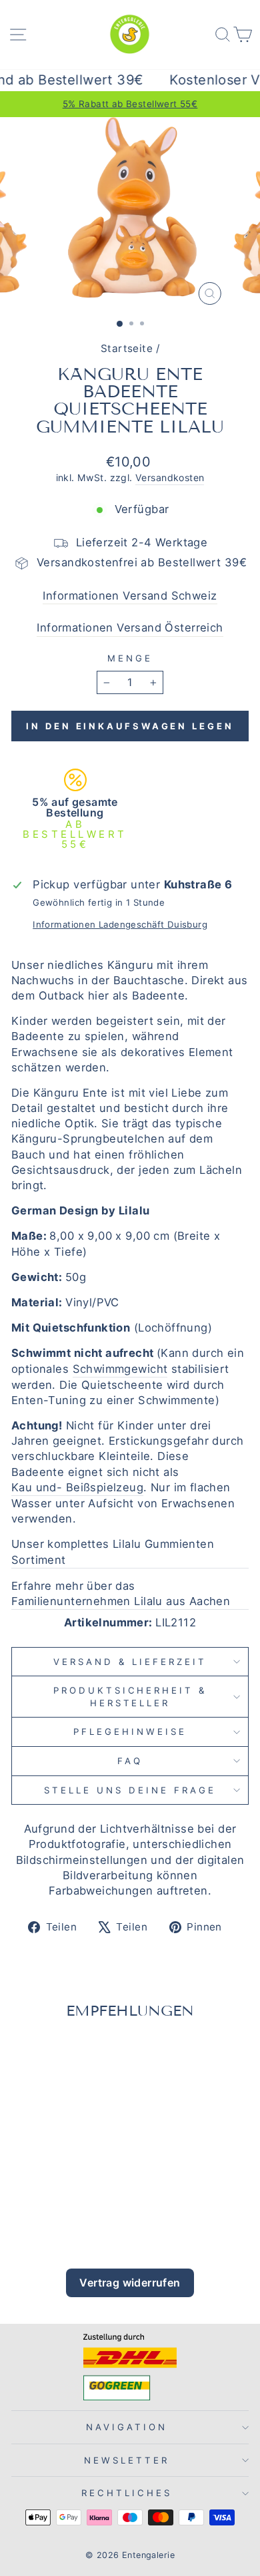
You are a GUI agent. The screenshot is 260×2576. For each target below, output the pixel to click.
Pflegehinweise (130, 1732)
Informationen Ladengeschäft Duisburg (120, 924)
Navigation (127, 2427)
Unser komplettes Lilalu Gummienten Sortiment (113, 1552)
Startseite (127, 348)
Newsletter (127, 2460)
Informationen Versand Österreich (130, 628)
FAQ (130, 1761)
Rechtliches (127, 2493)
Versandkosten (170, 477)
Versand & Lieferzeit (130, 1662)
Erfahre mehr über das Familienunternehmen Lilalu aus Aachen (121, 1593)
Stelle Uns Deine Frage (130, 1790)
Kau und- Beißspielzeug (77, 1487)
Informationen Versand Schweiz (130, 596)
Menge (130, 658)
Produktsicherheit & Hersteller (130, 1697)
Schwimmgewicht (120, 1369)
